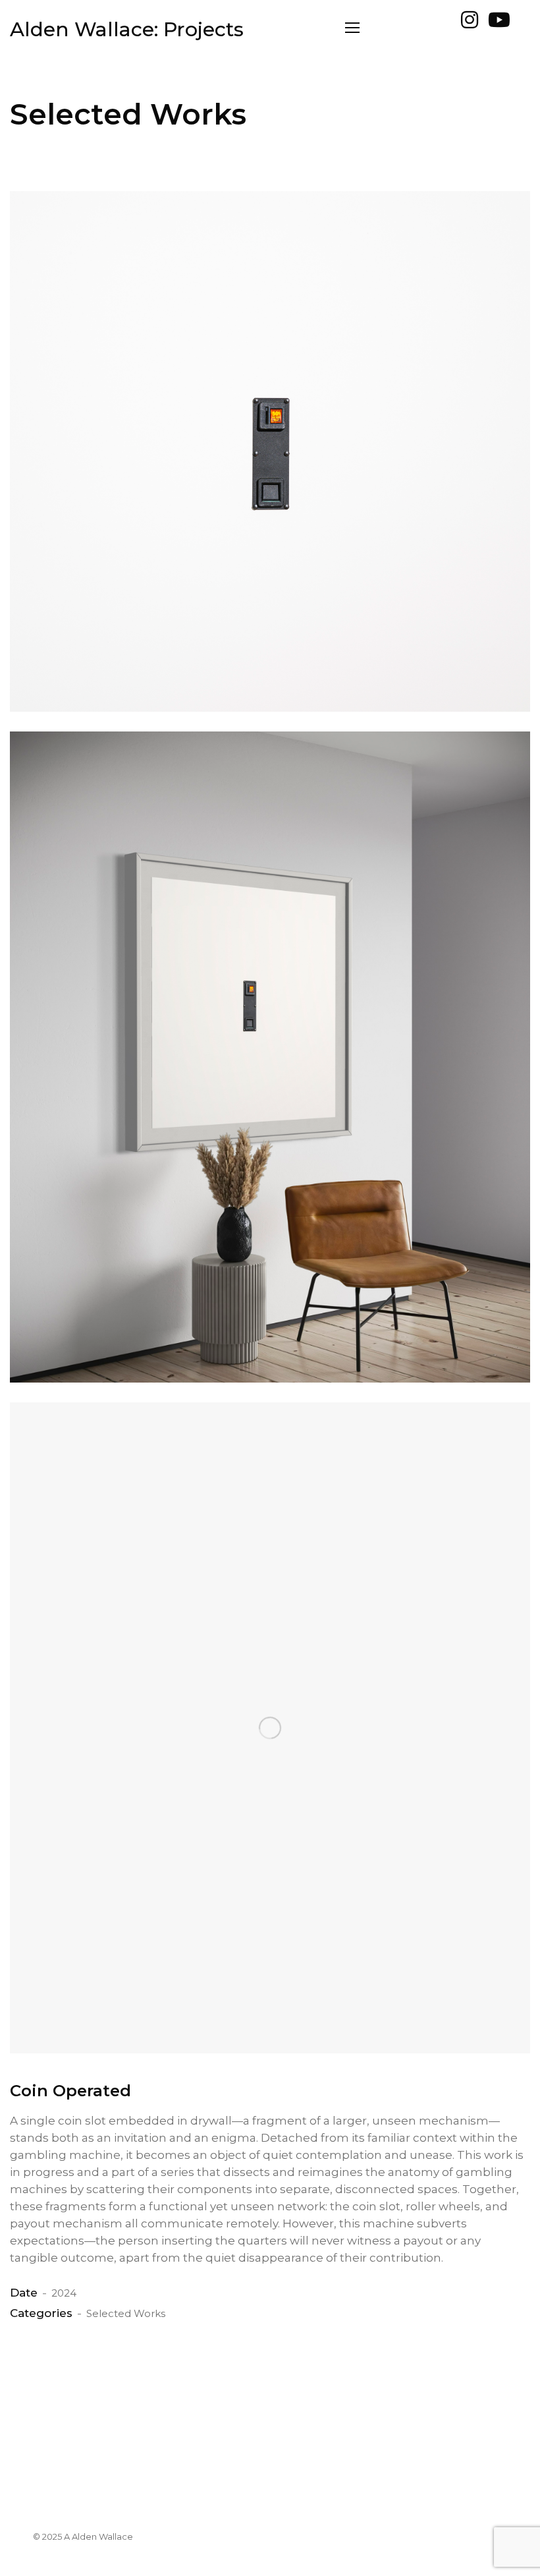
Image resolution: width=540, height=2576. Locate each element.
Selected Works (126, 2313)
